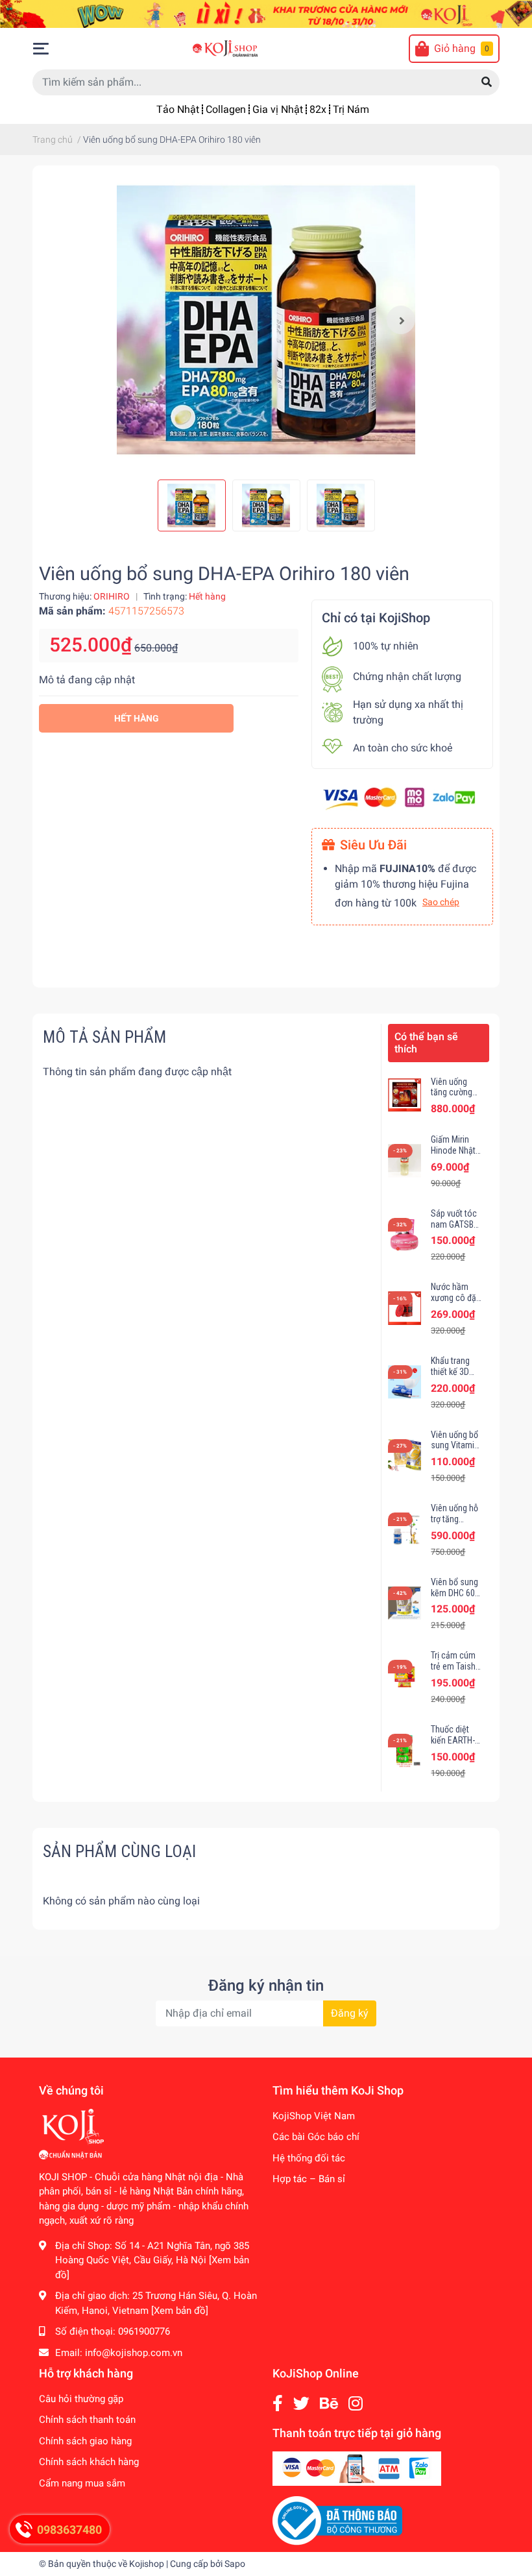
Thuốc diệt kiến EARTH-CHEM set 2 (453, 1740)
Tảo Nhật (178, 109)
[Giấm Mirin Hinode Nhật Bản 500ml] (405, 1160)
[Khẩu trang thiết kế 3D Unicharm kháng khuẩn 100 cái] (405, 1382)
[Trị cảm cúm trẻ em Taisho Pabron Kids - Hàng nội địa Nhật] (405, 1676)
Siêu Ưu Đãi (373, 845)
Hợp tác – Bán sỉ (309, 2179)
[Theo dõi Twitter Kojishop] (301, 2404)
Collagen (226, 109)
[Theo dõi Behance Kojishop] (329, 2404)
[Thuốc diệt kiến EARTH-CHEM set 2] (405, 1750)
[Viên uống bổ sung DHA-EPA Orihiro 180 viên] (266, 320)
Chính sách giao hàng (85, 2441)
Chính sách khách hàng (89, 2462)
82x (318, 109)
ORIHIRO (112, 596)
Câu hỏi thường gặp (81, 2399)
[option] (266, 320)
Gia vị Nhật (278, 109)
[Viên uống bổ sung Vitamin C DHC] (405, 1456)
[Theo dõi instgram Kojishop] (356, 2404)
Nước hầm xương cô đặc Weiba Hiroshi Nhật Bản (456, 1303)
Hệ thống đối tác (309, 2158)
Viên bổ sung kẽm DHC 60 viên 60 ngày (454, 1593)
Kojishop (147, 2564)
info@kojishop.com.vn (134, 2353)
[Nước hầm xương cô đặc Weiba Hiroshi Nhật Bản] (405, 1308)
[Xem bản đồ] (180, 2311)
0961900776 (144, 2331)
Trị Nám (351, 109)
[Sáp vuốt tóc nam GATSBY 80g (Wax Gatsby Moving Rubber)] (405, 1234)
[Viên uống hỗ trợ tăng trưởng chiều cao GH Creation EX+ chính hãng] (405, 1529)
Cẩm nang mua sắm (82, 2483)
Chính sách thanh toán (87, 2420)
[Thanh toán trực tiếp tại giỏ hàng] (357, 2468)
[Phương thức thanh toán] (399, 798)
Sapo (235, 2564)
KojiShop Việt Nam (314, 2116)
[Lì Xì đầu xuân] (266, 13)
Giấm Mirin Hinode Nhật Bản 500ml (453, 1150)
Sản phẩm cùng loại (119, 1851)
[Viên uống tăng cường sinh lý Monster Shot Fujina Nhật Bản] (405, 1095)
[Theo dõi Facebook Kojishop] (278, 2404)
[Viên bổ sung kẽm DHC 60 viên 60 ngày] (405, 1603)
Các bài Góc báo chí (316, 2137)
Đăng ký (350, 2013)
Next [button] (401, 320)
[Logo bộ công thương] (337, 2520)
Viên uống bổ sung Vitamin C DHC (455, 1446)
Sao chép (441, 902)
